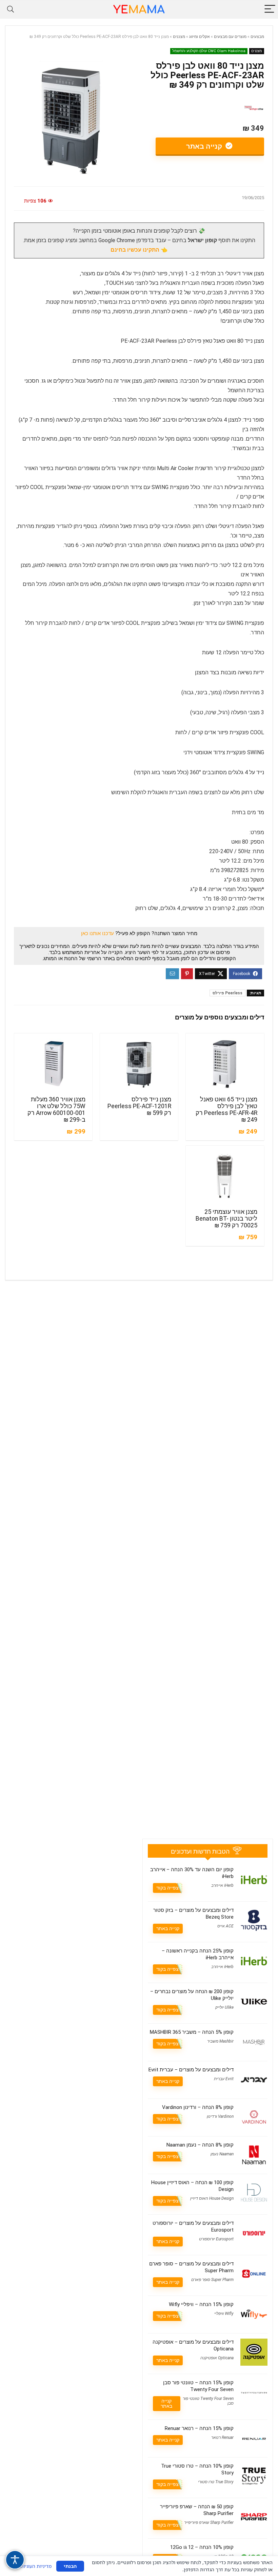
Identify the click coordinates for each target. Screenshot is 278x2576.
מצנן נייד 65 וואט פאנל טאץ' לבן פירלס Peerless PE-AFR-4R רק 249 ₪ (226, 1110)
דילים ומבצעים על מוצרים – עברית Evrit (191, 2070)
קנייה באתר (205, 146)
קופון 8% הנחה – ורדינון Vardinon (198, 2107)
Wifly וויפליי (224, 2314)
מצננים (179, 37)
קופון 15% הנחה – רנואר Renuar (199, 2428)
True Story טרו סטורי (216, 2482)
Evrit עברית (224, 2079)
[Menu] (270, 9)
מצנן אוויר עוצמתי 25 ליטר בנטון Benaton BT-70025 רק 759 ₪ (226, 1219)
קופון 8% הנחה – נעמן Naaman (200, 2145)
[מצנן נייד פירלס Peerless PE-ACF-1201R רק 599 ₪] (139, 1064)
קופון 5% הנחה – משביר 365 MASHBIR (192, 2032)
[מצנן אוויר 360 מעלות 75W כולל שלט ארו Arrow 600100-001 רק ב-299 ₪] (53, 1064)
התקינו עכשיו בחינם (135, 250)
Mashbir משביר (220, 2041)
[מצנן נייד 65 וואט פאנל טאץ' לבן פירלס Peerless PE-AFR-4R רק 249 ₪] (225, 1064)
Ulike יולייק (224, 2007)
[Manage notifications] (264, 2563)
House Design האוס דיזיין (212, 2198)
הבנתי (70, 2566)
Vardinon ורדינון (220, 2116)
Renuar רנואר (222, 2437)
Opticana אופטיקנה (217, 2358)
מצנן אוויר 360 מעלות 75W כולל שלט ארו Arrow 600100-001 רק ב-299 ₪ (56, 1110)
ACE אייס (225, 1926)
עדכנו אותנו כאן (97, 933)
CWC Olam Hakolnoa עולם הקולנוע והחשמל (209, 51)
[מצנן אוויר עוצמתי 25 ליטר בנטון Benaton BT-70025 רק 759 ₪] (225, 1176)
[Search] (11, 9)
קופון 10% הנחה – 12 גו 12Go (202, 2547)
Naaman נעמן (222, 2154)
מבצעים (257, 37)
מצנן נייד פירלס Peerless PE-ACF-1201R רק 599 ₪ (139, 1106)
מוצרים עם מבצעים (230, 37)
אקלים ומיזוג (200, 37)
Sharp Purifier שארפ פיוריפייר (209, 2522)
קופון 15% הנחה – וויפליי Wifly (201, 2304)
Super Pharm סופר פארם (212, 2280)
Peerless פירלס (227, 993)
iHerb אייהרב (222, 1885)
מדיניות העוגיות (36, 2566)
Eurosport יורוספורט (216, 2239)
